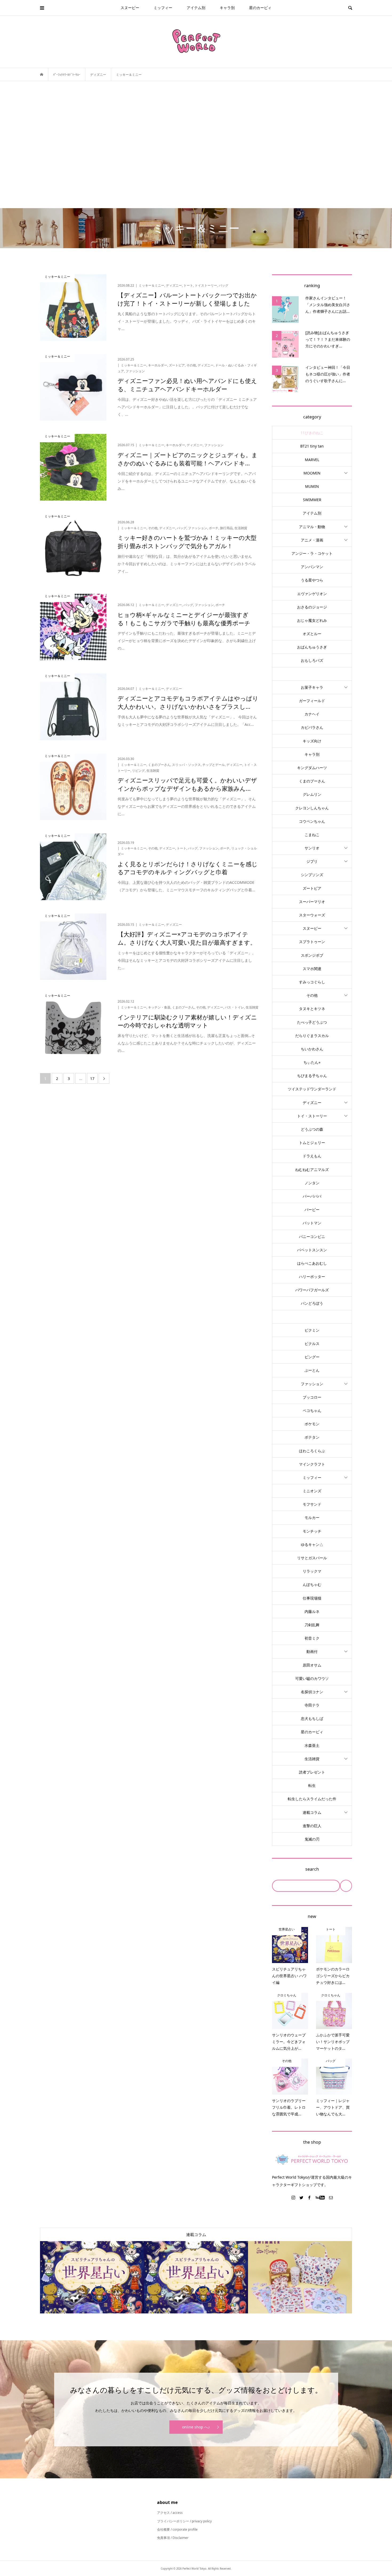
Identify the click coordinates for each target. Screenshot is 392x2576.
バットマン (312, 1223)
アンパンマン (312, 567)
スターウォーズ (312, 915)
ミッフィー (163, 8)
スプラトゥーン (312, 942)
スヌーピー (130, 8)
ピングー (312, 1357)
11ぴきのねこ (312, 433)
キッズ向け (312, 741)
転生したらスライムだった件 (312, 1799)
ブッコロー (312, 1397)
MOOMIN (312, 473)
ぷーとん (312, 1370)
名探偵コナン (312, 1692)
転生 (312, 1785)
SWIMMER (312, 500)
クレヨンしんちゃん (312, 808)
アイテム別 (196, 8)
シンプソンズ (312, 875)
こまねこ (312, 835)
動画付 (312, 1651)
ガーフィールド (312, 701)
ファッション (312, 1384)
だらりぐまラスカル (312, 1036)
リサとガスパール (312, 1558)
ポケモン (312, 1424)
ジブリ (312, 861)
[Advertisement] (196, 145)
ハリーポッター (312, 1277)
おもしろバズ (312, 660)
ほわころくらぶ (312, 1451)
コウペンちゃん (312, 821)
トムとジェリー (312, 1143)
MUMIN (312, 486)
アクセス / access (170, 2513)
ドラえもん (312, 1156)
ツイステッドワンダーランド (312, 1089)
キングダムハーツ (312, 768)
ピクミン (312, 1330)
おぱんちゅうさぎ (312, 647)
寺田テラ (312, 1705)
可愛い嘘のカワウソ (312, 1678)
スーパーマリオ (312, 902)
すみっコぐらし (312, 982)
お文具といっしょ (312, 674)
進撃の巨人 (312, 1826)
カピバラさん (312, 727)
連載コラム (312, 1812)
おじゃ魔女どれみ (312, 620)
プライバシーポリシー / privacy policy (184, 2521)
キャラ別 (227, 8)
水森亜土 (312, 1745)
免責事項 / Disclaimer (173, 2538)
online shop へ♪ (196, 2427)
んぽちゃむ (312, 1584)
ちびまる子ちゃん (312, 1076)
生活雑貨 (312, 1759)
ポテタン (312, 1437)
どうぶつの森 (312, 1129)
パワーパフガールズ (312, 1290)
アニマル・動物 (312, 527)
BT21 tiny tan (312, 446)
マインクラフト (312, 1464)
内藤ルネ (312, 1611)
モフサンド (312, 1504)
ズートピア (312, 888)
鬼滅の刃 (312, 1839)
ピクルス (312, 1344)
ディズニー (312, 1103)
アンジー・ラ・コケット (312, 553)
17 (92, 1079)
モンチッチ (312, 1531)
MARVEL (312, 460)
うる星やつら (312, 580)
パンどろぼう (312, 1303)
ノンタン (312, 1183)
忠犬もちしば (312, 1718)
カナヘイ (312, 714)
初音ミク (312, 1638)
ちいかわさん (312, 1049)
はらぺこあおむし (312, 1263)
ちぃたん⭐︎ (312, 1062)
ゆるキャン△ (312, 1544)
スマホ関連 (312, 969)
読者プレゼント (312, 1772)
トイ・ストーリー (312, 1116)
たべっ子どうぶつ (312, 1022)
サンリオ (312, 848)
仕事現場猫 (312, 1598)
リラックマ (312, 1571)
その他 (312, 995)
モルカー (312, 1517)
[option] (92, 2277)
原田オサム (312, 1665)
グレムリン (312, 794)
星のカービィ (260, 8)
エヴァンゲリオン (312, 594)
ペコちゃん (312, 1410)
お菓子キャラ (312, 687)
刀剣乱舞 (312, 1625)
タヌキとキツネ (312, 1009)
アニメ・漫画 (312, 540)
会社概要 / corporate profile (177, 2529)
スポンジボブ (312, 955)
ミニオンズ (312, 1491)
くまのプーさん (312, 781)
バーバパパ (312, 1196)
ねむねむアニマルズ (312, 1170)
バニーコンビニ (312, 1236)
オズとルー (312, 634)
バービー (312, 1210)
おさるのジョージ (312, 607)
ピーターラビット (312, 1317)
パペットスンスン (312, 1250)
